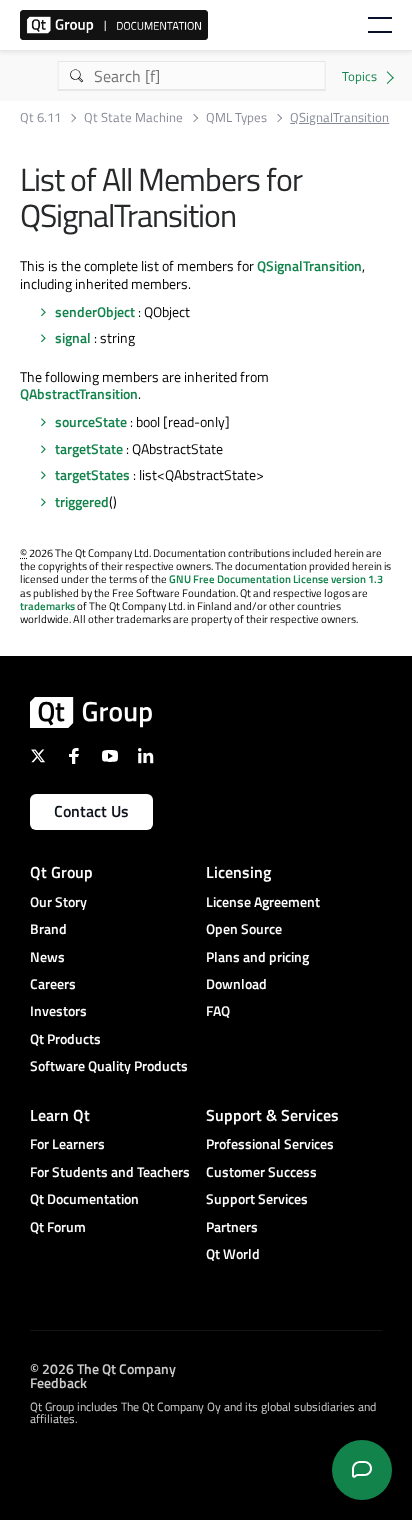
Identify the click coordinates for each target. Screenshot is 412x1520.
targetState (89, 448)
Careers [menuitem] (53, 983)
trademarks (47, 606)
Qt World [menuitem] (233, 1253)
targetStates (92, 474)
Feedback (58, 1381)
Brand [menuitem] (48, 928)
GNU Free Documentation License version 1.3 (276, 579)
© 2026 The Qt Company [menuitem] (103, 1367)
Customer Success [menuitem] (261, 1171)
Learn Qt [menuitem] (60, 1115)
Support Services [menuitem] (257, 1198)
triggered (82, 501)
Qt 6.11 (40, 117)
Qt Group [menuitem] (61, 872)
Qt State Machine (133, 117)
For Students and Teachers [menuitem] (110, 1171)
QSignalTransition (309, 265)
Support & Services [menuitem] (272, 1115)
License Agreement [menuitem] (263, 901)
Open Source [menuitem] (244, 928)
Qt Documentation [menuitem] (84, 1198)
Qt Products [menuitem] (65, 1038)
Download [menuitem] (236, 983)
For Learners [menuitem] (67, 1143)
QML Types (236, 117)
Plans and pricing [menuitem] (257, 956)
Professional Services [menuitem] (270, 1143)
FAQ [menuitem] (218, 1010)
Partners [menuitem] (232, 1226)
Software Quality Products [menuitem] (109, 1065)
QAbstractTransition (79, 393)
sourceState (91, 421)
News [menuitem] (47, 956)
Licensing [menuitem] (238, 872)
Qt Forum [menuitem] (58, 1226)
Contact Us (91, 811)
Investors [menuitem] (58, 1010)
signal (73, 337)
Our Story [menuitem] (58, 901)
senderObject (95, 311)
